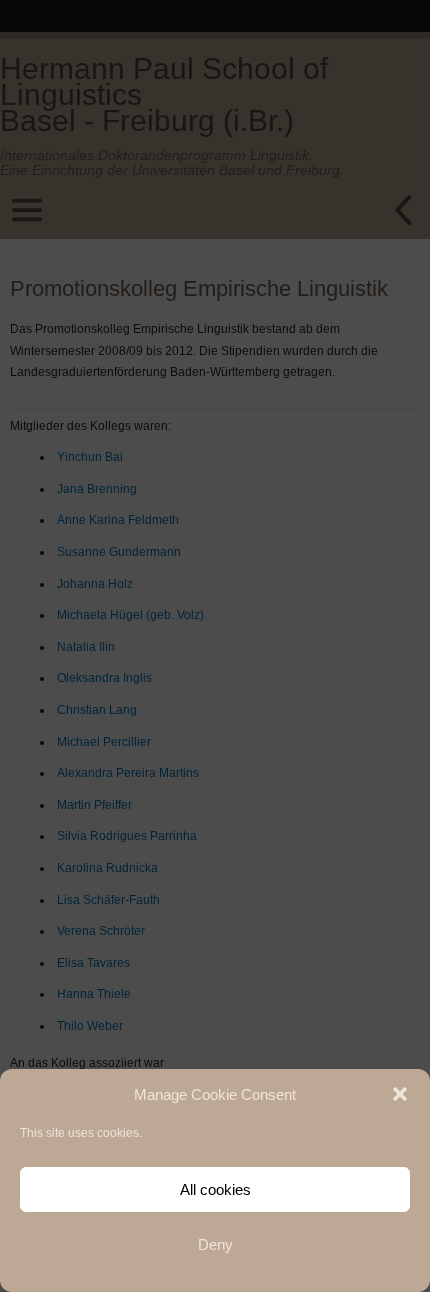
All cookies (215, 1189)
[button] (400, 1094)
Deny (215, 1244)
